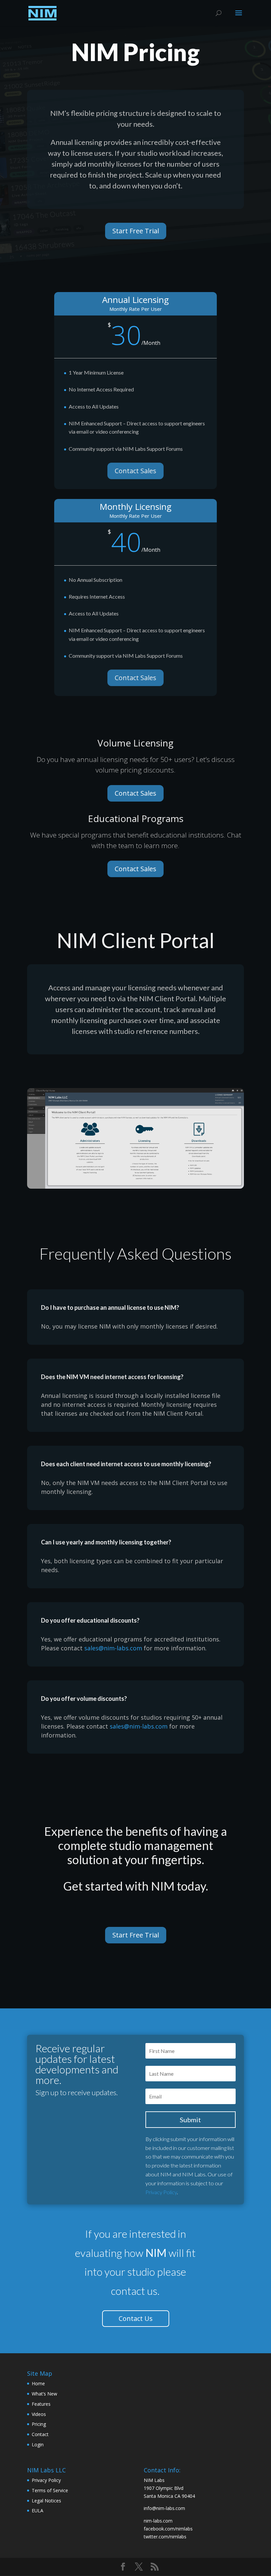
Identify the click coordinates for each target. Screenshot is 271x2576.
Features (41, 2404)
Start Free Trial (136, 231)
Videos (39, 2414)
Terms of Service (50, 2490)
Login (38, 2444)
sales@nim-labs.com (113, 1648)
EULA (38, 2510)
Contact (40, 2434)
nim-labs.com (158, 2521)
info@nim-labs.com (164, 2508)
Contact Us (136, 2318)
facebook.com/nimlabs (168, 2529)
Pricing (39, 2424)
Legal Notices (46, 2501)
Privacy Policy (161, 2192)
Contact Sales (135, 471)
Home (38, 2383)
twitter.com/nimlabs (165, 2537)
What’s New (44, 2394)
